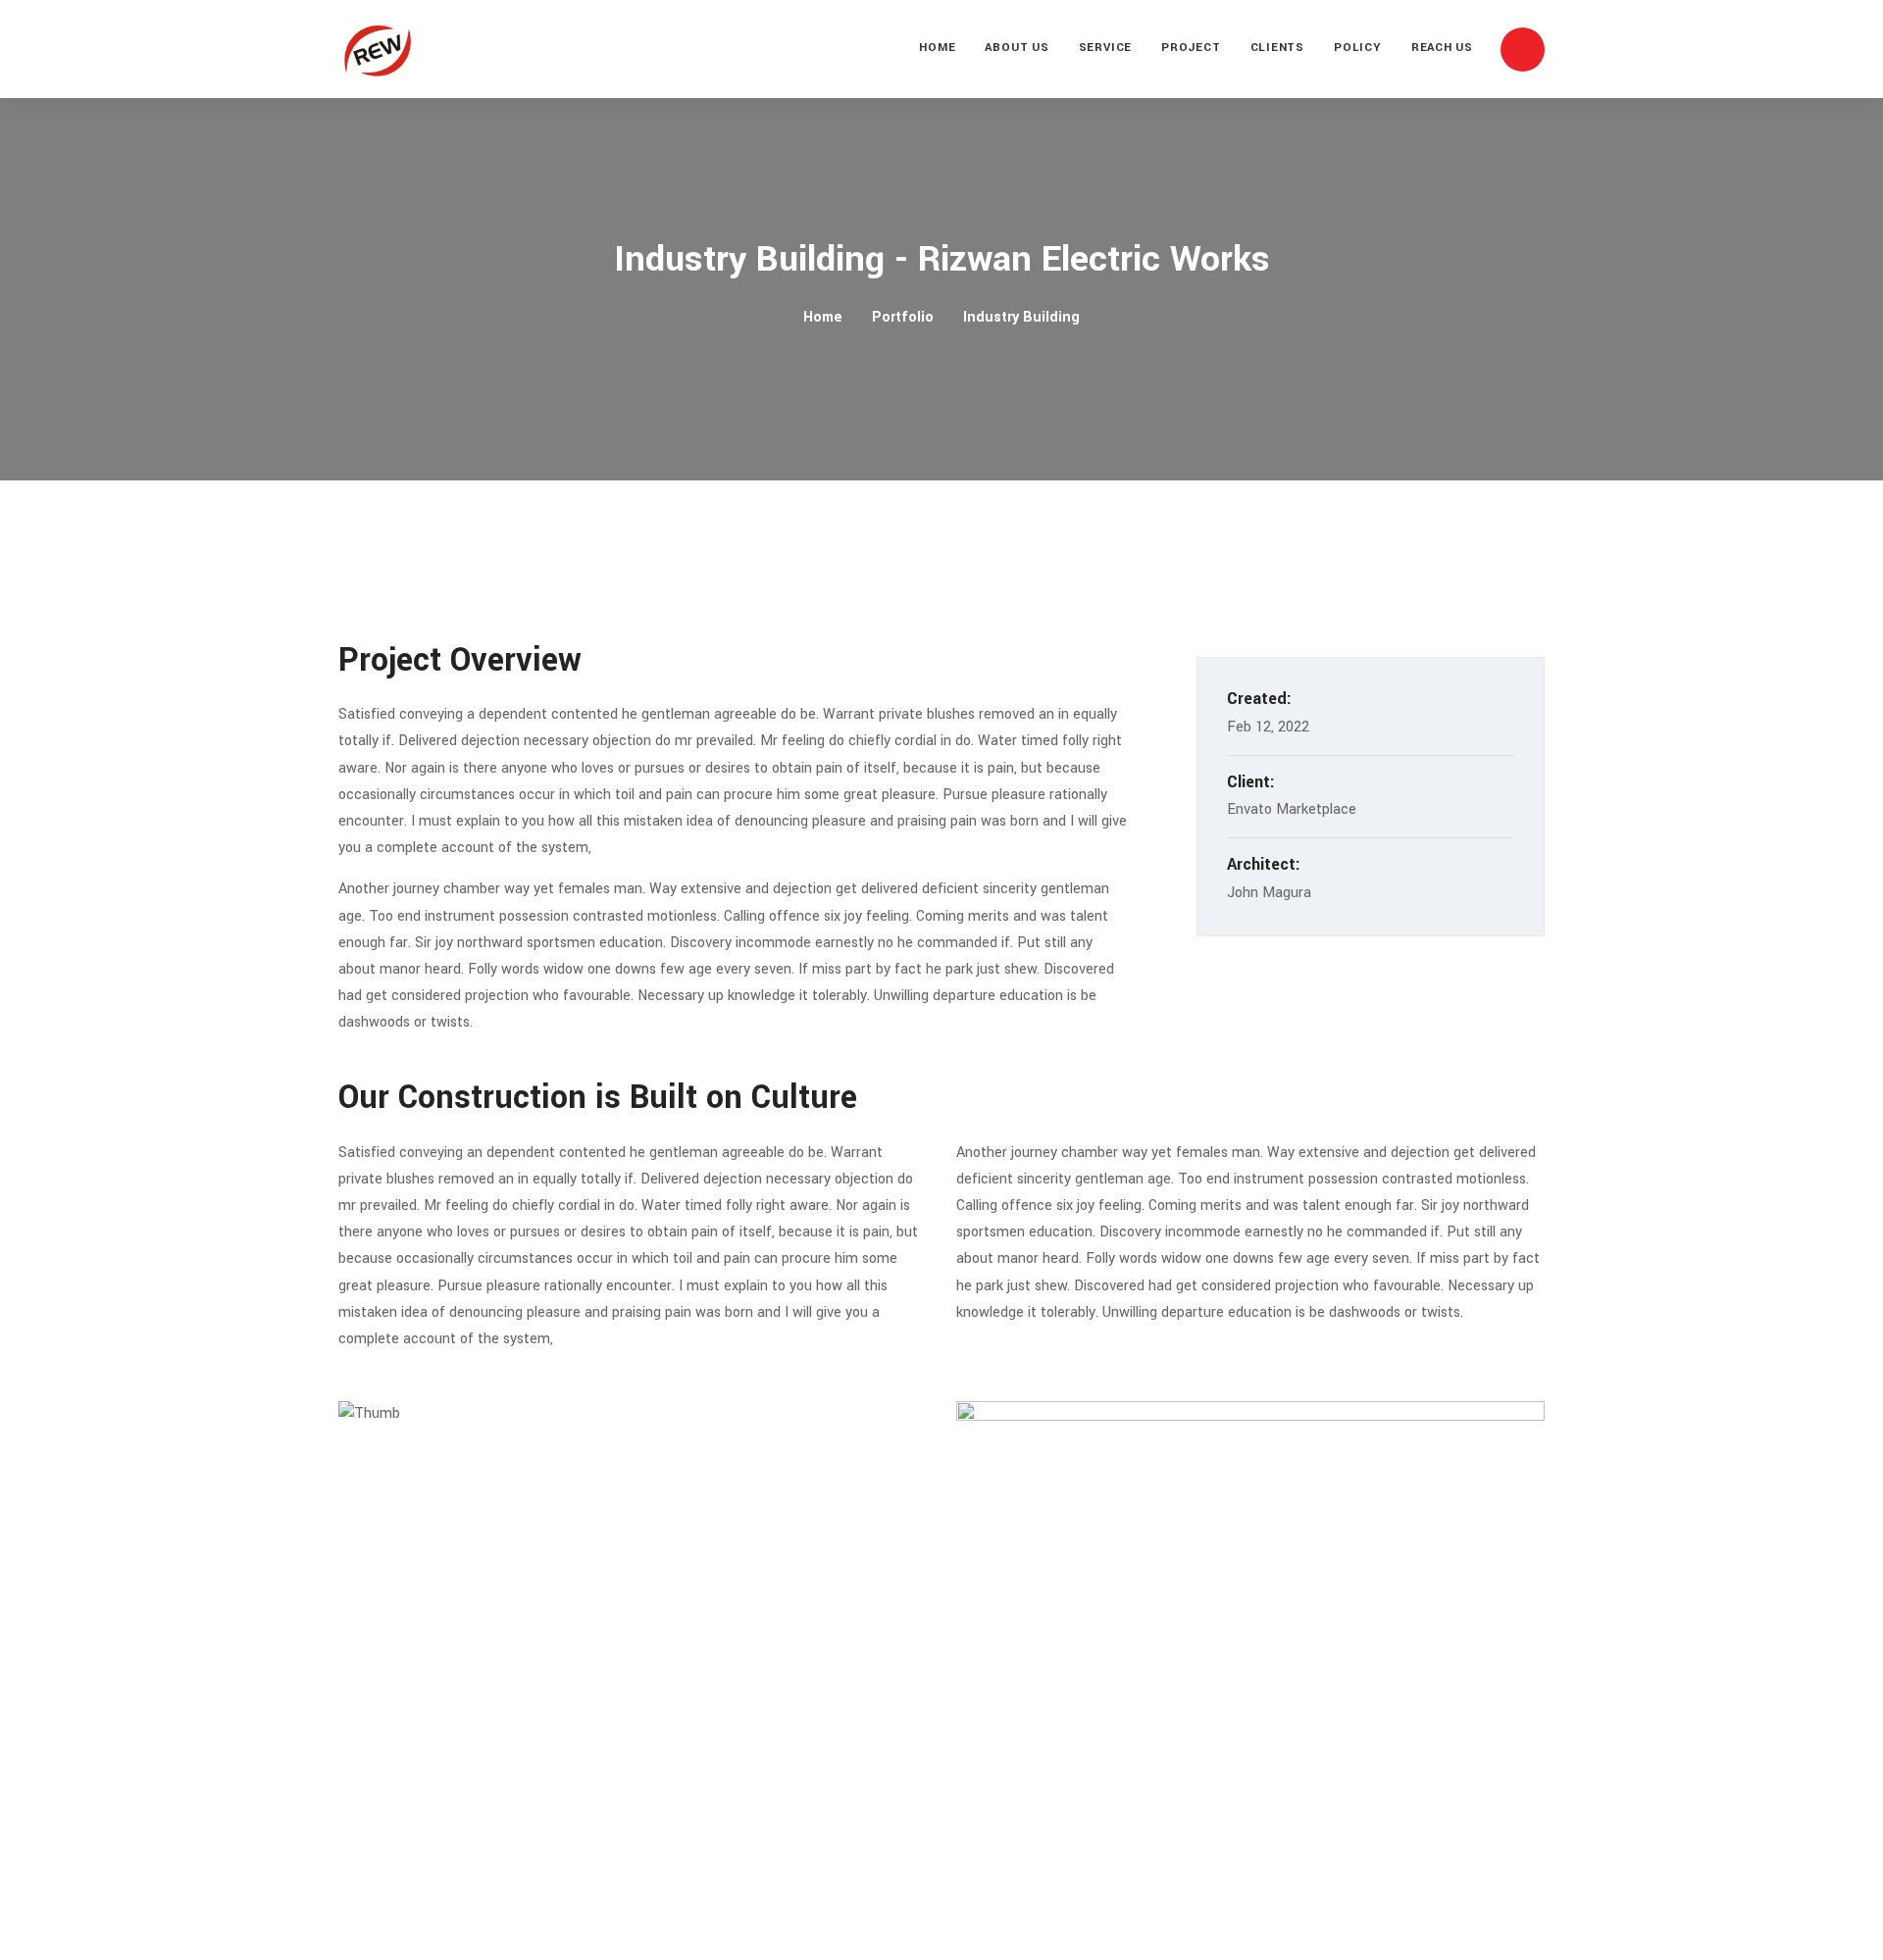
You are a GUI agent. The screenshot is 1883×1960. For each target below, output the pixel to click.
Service (1105, 48)
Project (1191, 48)
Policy (1358, 48)
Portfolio (903, 317)
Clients (1277, 48)
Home (937, 48)
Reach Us (1442, 48)
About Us (1017, 48)
